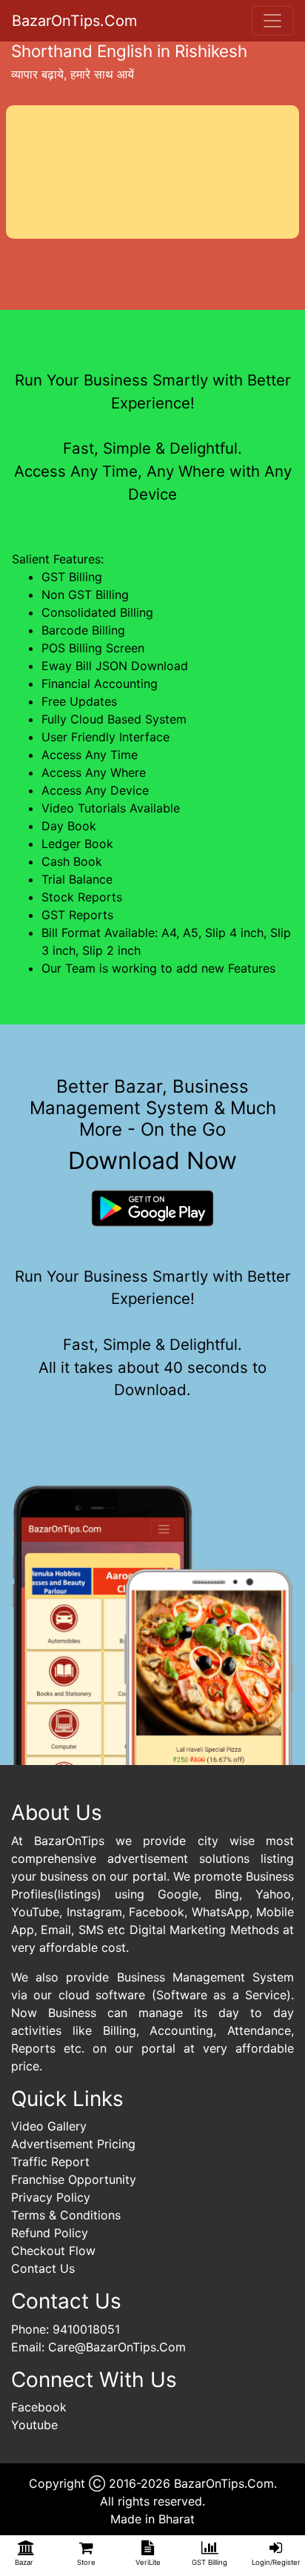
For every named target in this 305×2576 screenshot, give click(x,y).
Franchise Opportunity (74, 2179)
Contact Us (43, 2268)
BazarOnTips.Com (74, 21)
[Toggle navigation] (272, 21)
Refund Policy (50, 2233)
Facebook (39, 2407)
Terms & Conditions (66, 2215)
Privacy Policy (51, 2197)
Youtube (34, 2425)
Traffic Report (50, 2162)
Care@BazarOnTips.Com (117, 2347)
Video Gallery (49, 2126)
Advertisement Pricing (73, 2144)
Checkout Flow (53, 2251)
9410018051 (86, 2329)
